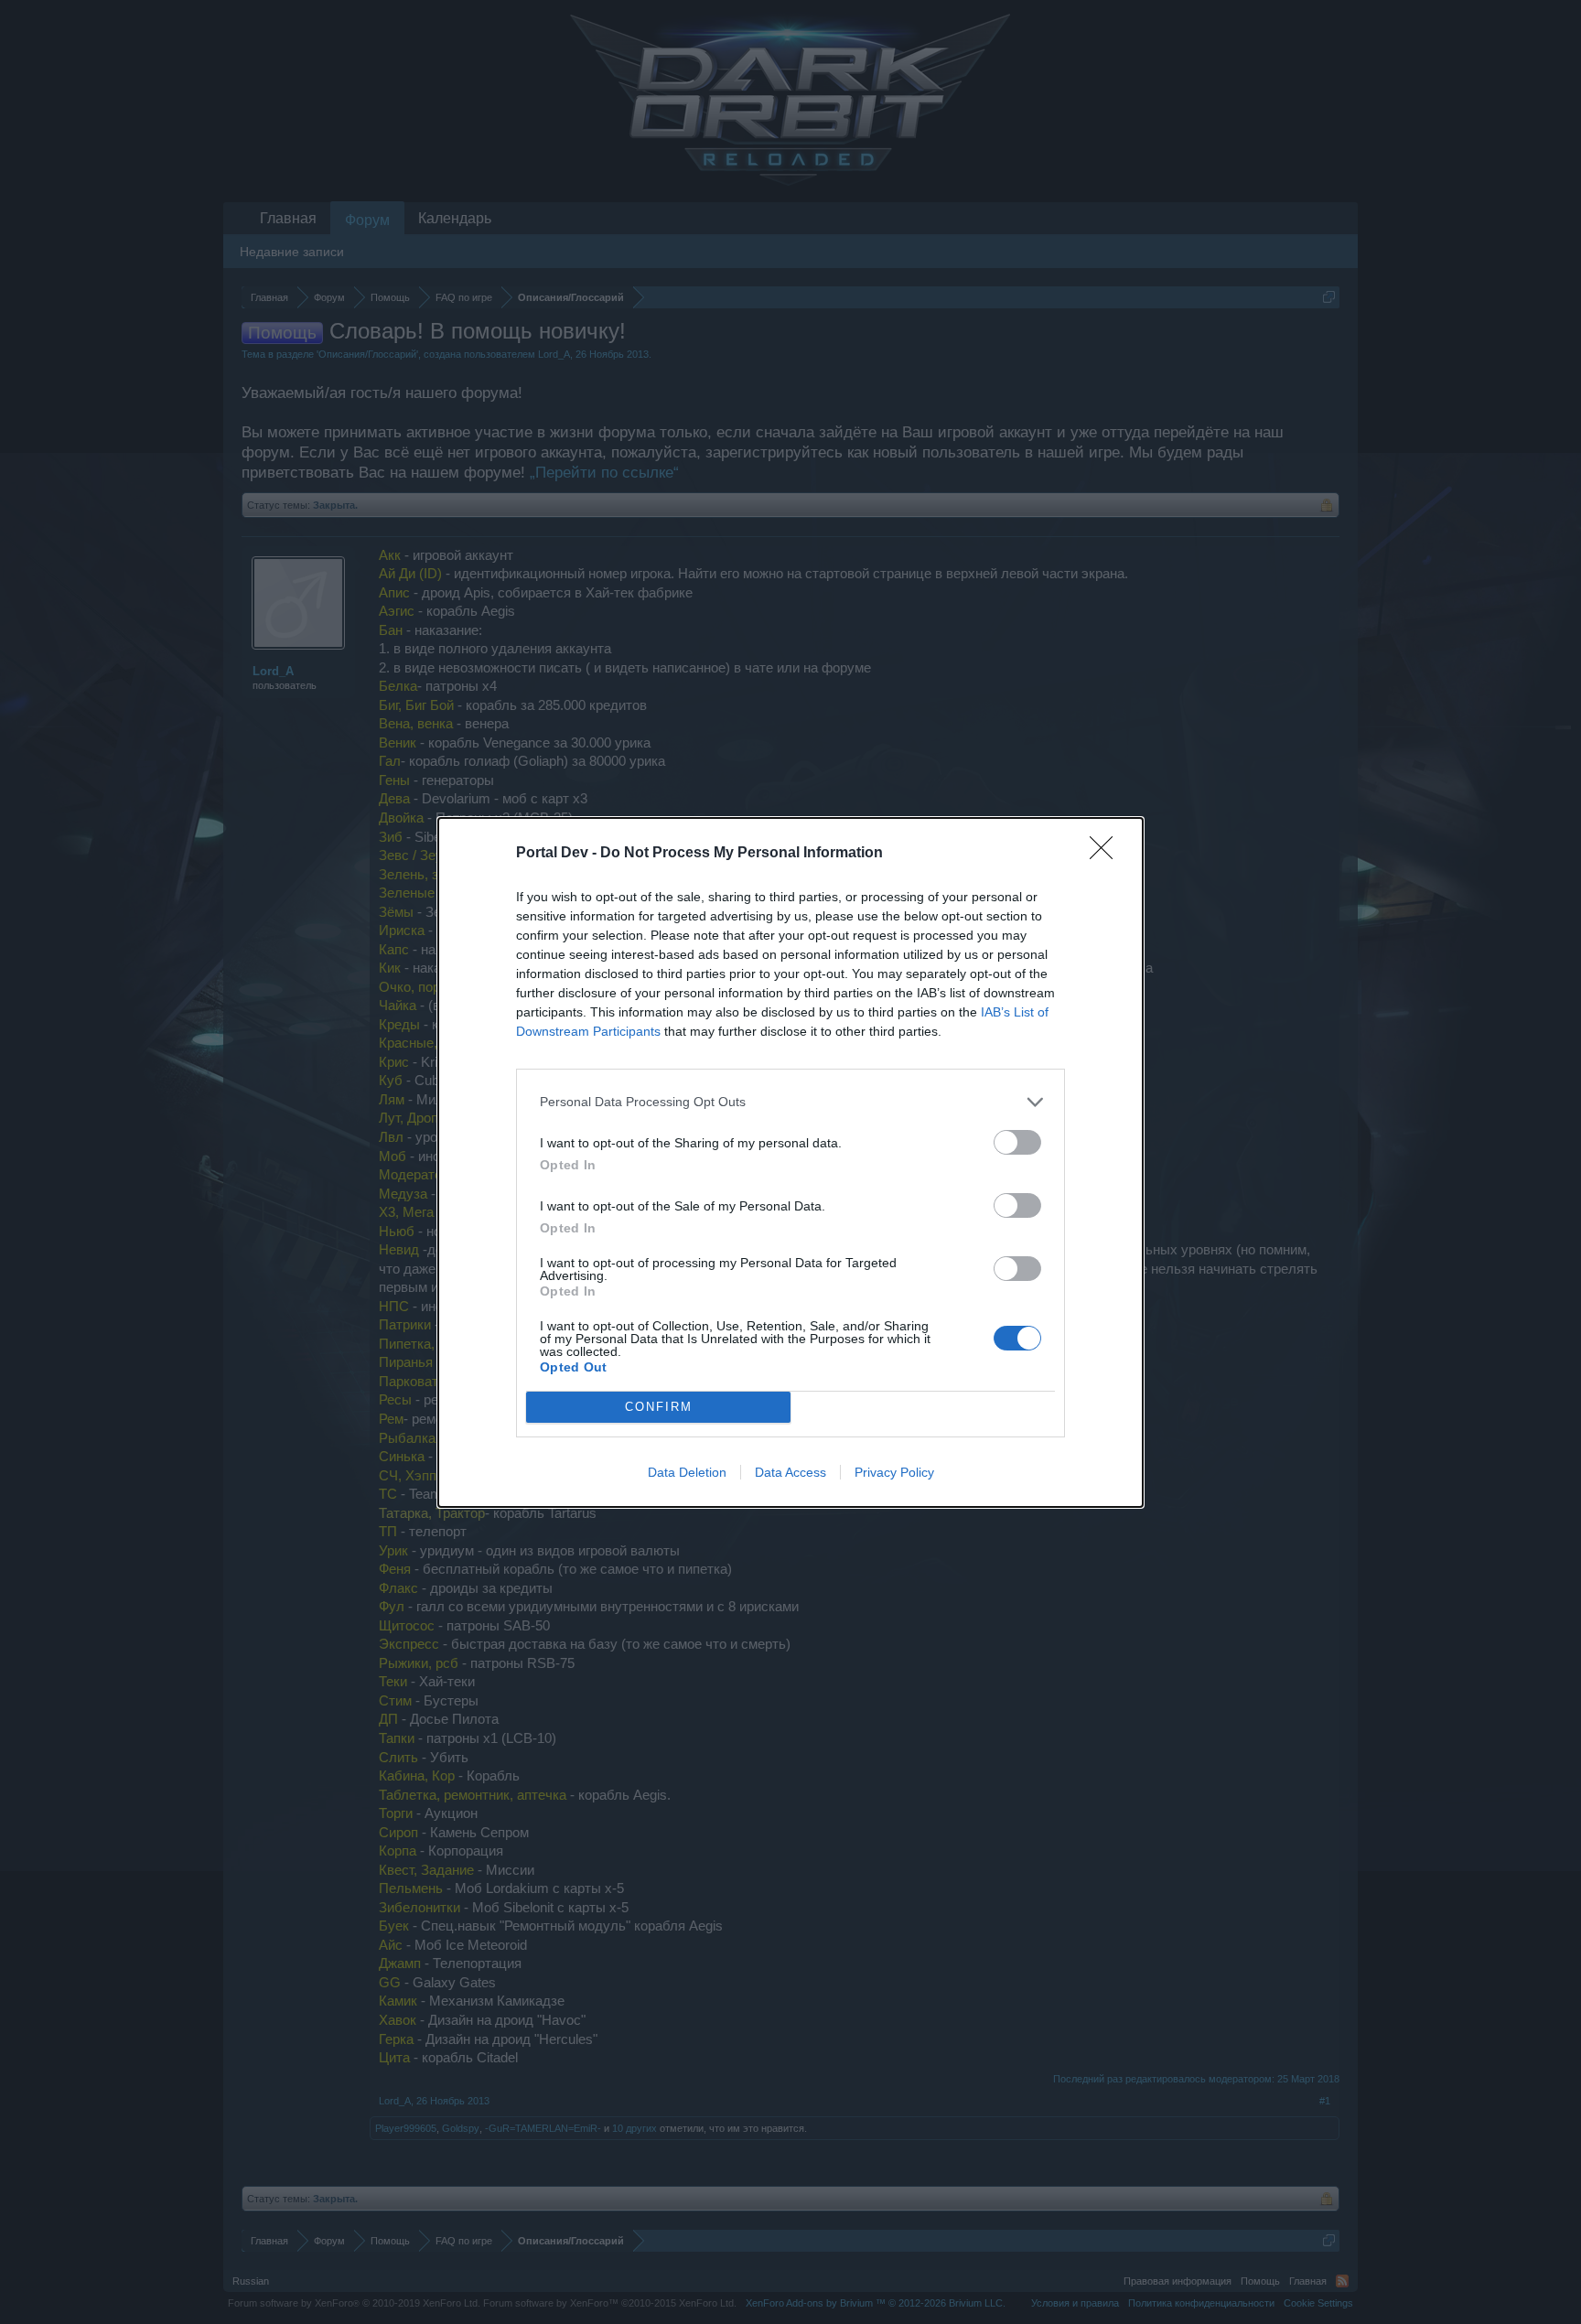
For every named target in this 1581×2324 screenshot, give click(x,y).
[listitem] (790, 1102)
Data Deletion (687, 1472)
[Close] (1107, 854)
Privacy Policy (894, 1472)
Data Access (790, 1472)
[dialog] (790, 1162)
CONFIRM (659, 1407)
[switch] (1017, 1142)
